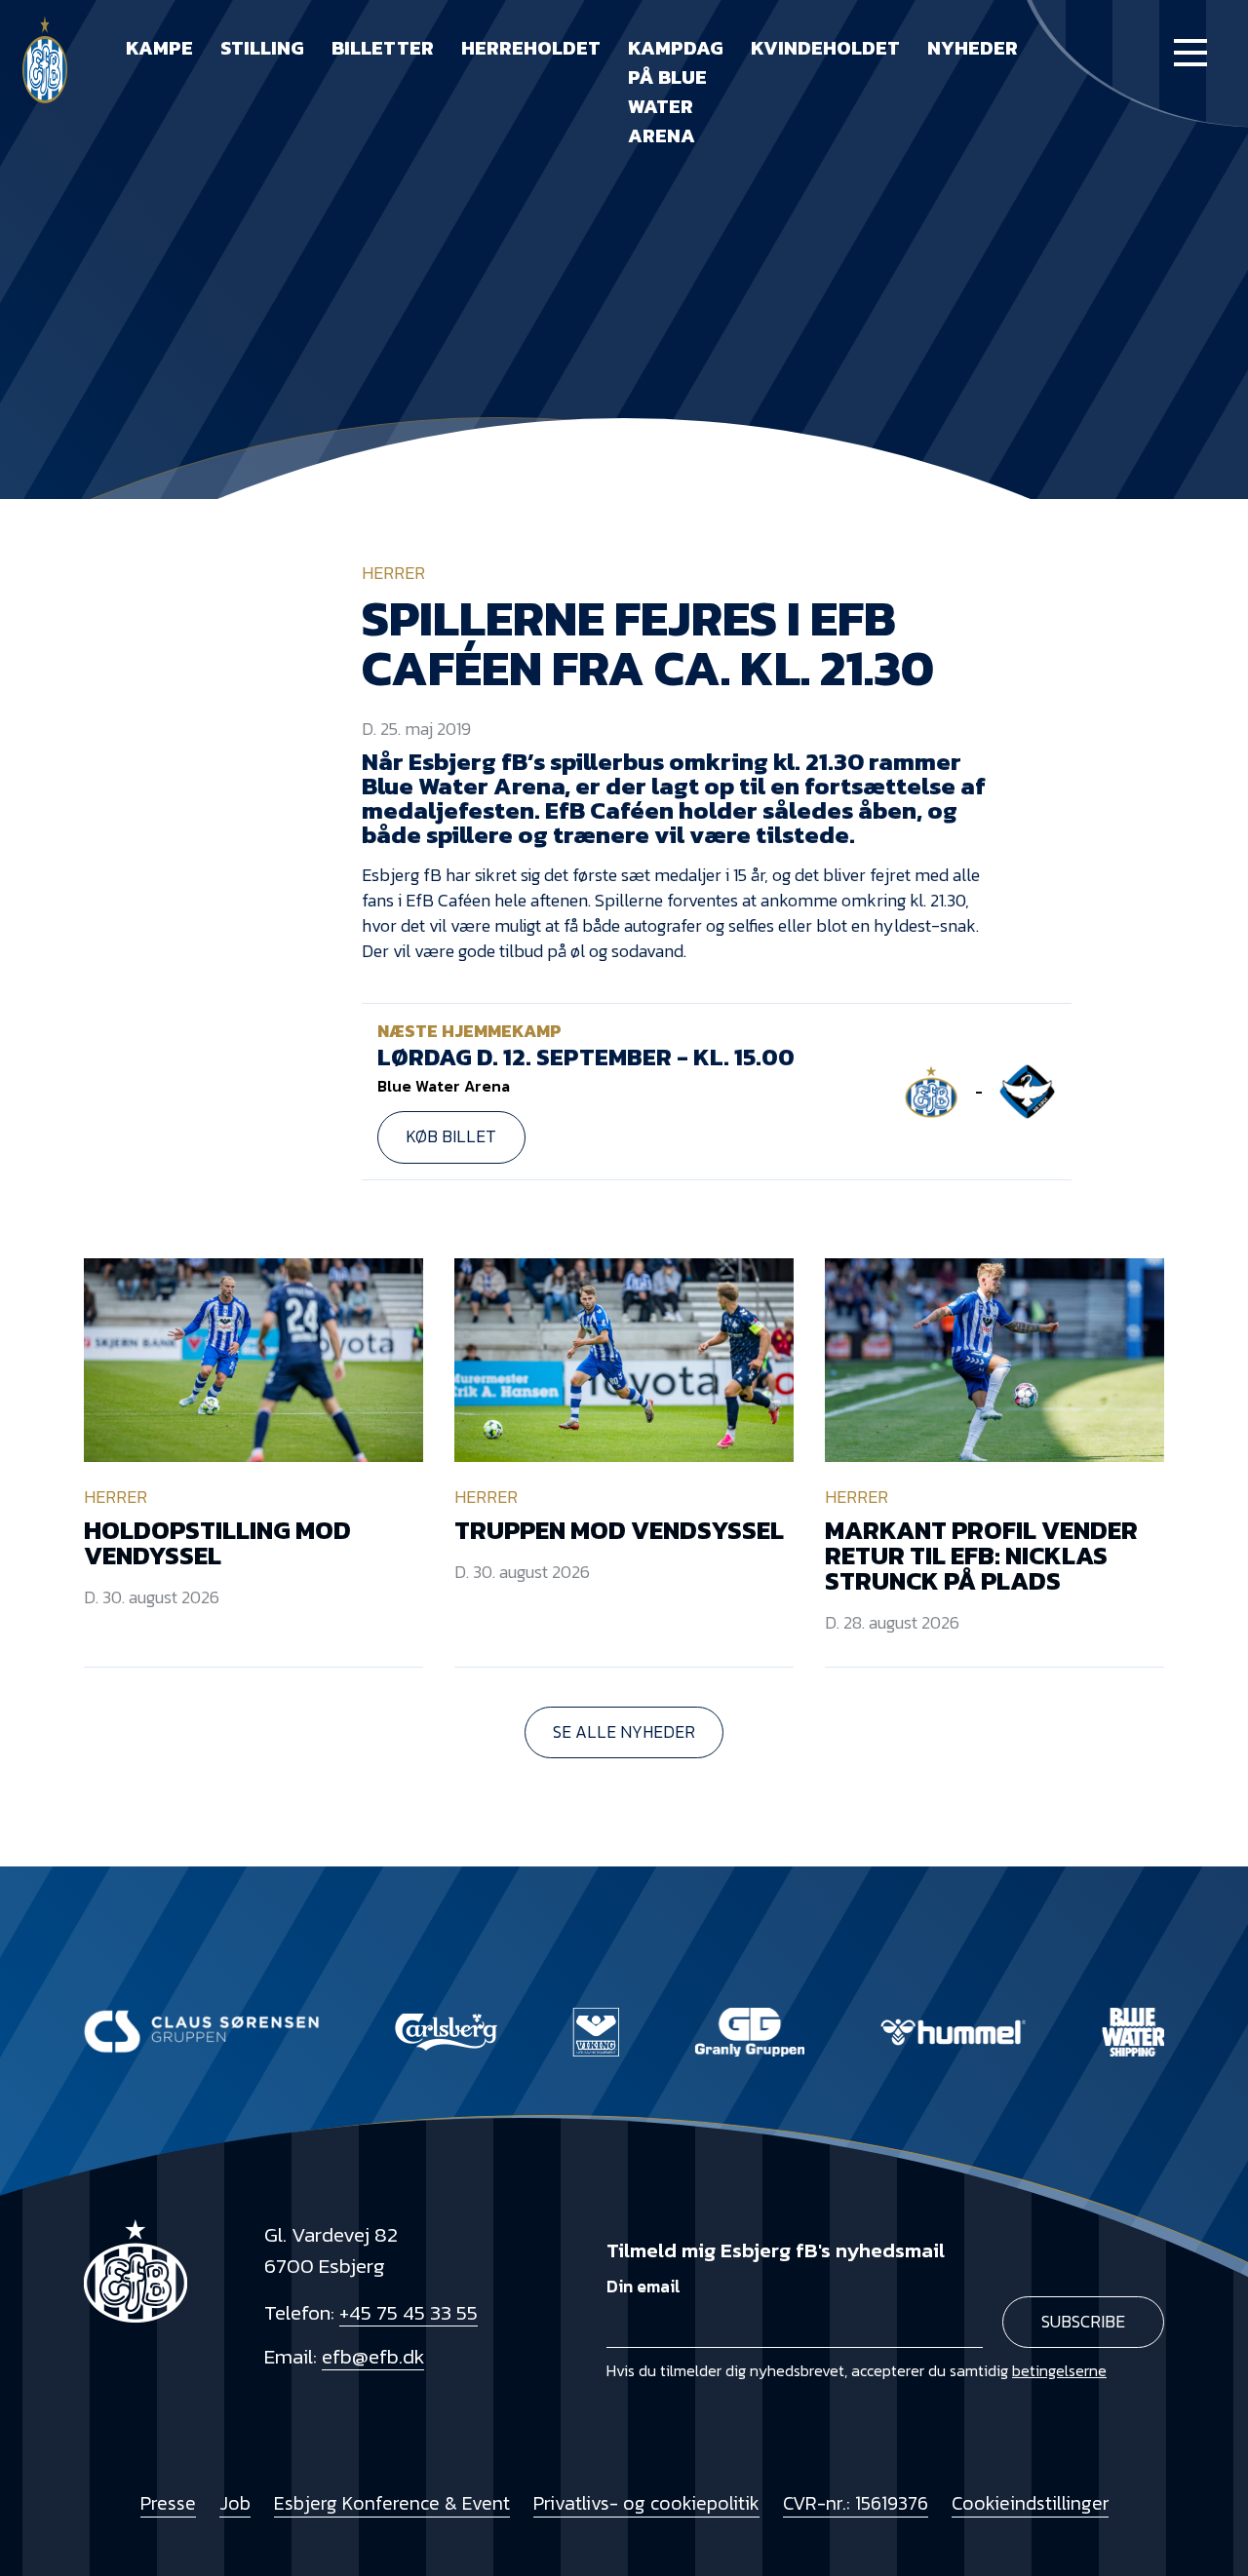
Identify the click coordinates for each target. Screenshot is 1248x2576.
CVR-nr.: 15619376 (856, 2503)
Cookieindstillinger (1030, 2503)
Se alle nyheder (624, 1732)
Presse (168, 2503)
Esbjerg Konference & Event (392, 2503)
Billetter (383, 48)
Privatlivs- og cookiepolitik (646, 2503)
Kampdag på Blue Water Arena (676, 92)
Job (235, 2503)
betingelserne (1059, 2370)
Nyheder (973, 48)
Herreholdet (531, 48)
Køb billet (451, 1136)
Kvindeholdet (825, 48)
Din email (643, 2287)
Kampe (159, 48)
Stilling (262, 48)
